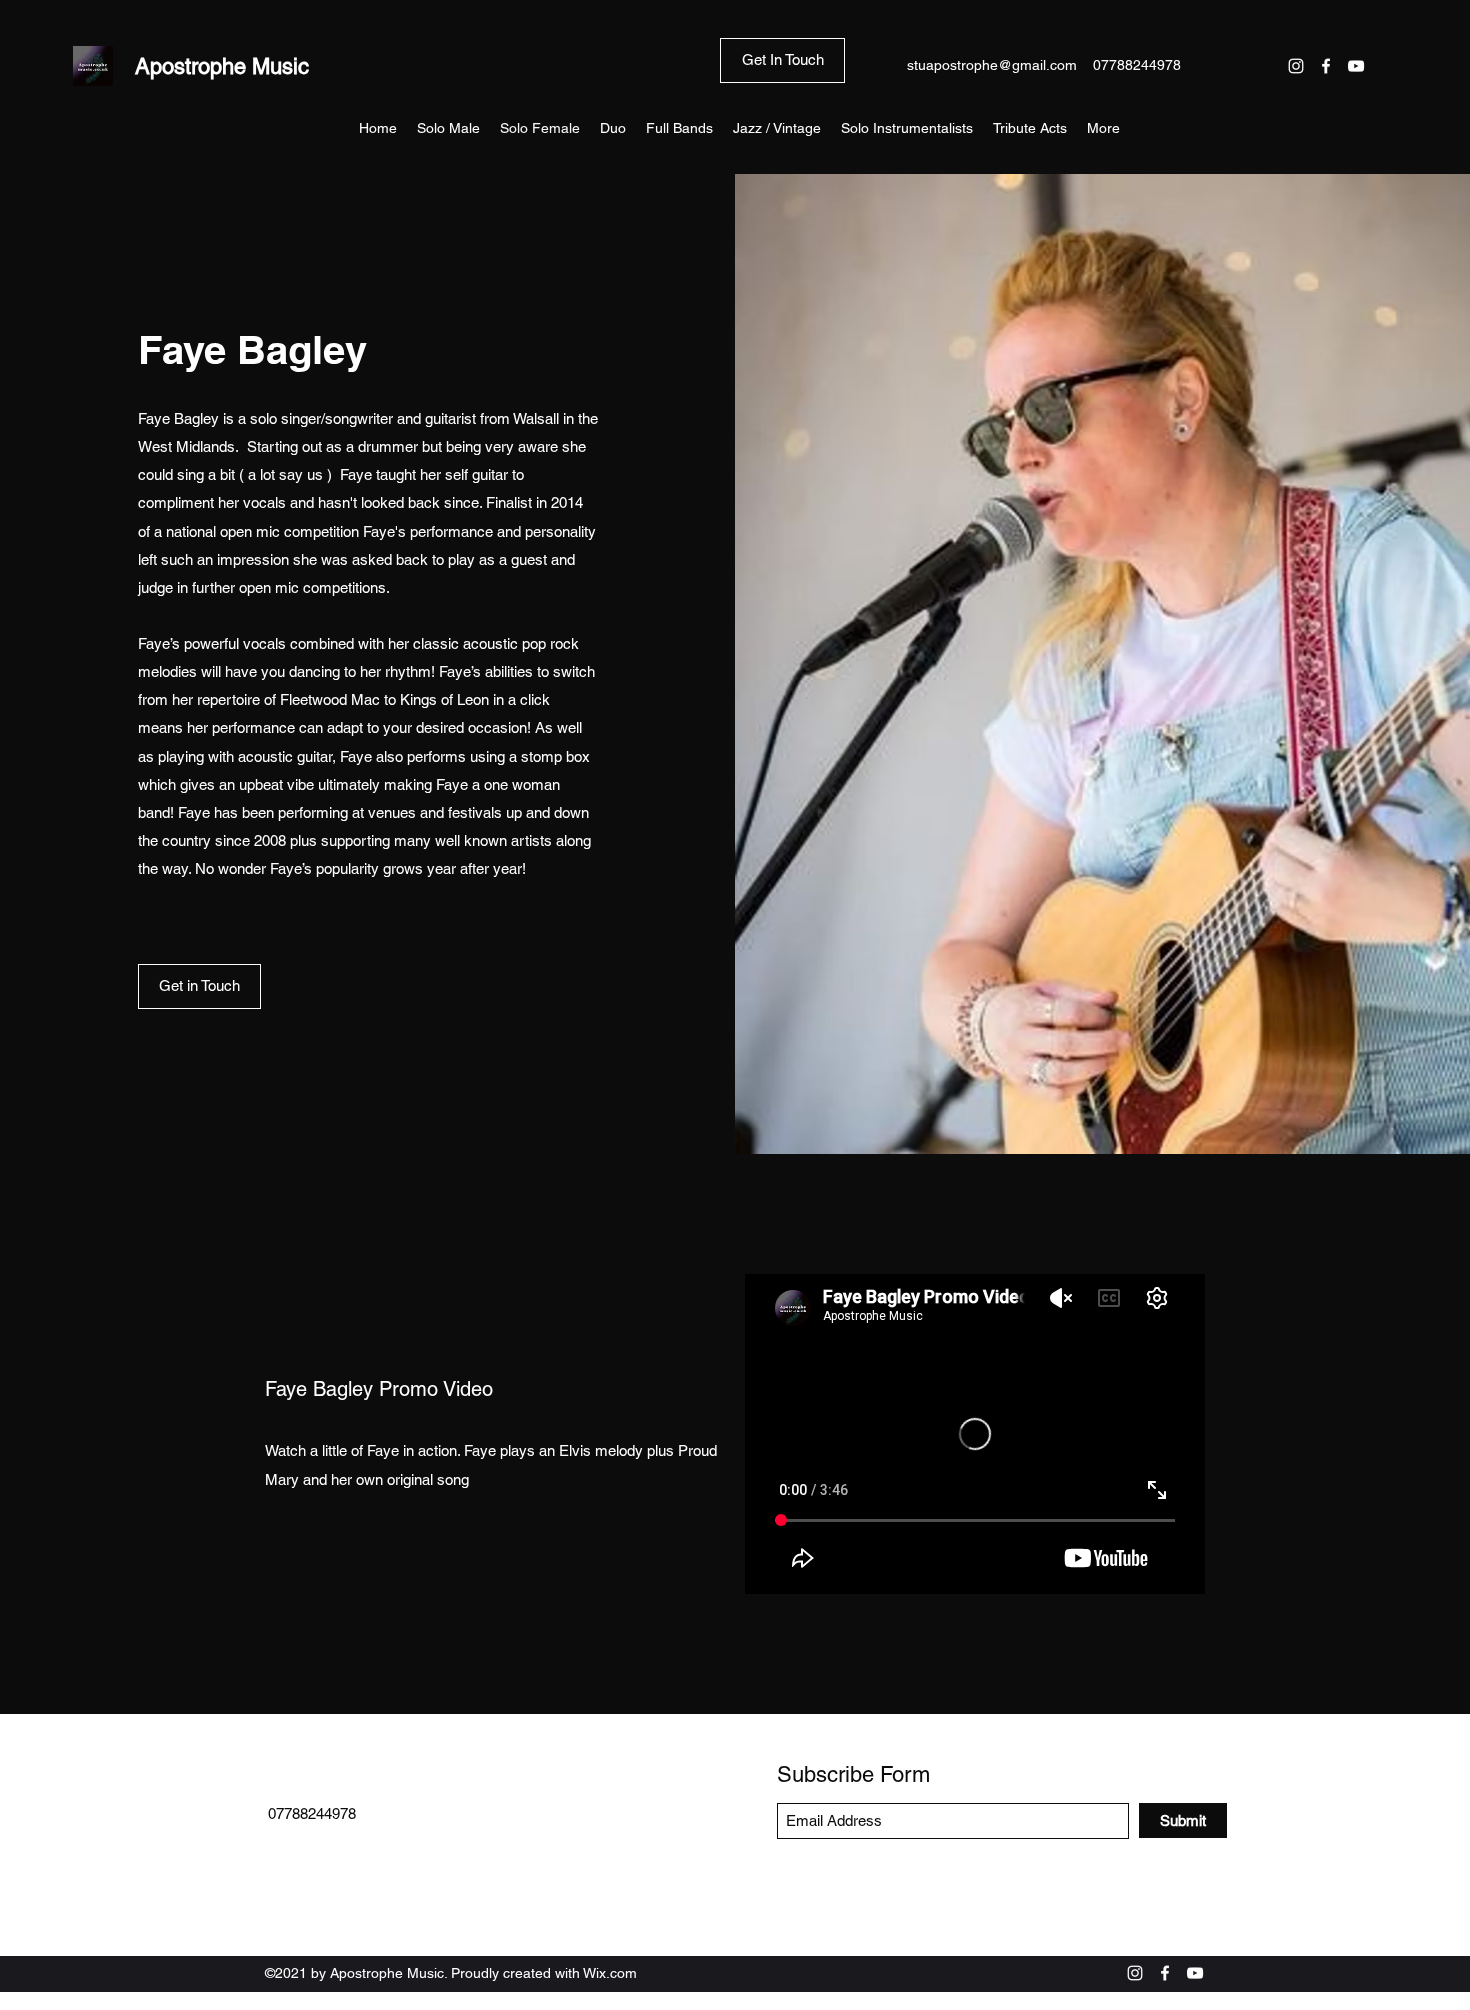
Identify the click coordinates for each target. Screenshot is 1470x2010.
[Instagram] (1296, 66)
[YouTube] (1356, 66)
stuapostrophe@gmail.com (992, 65)
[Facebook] (1326, 66)
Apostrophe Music (222, 66)
